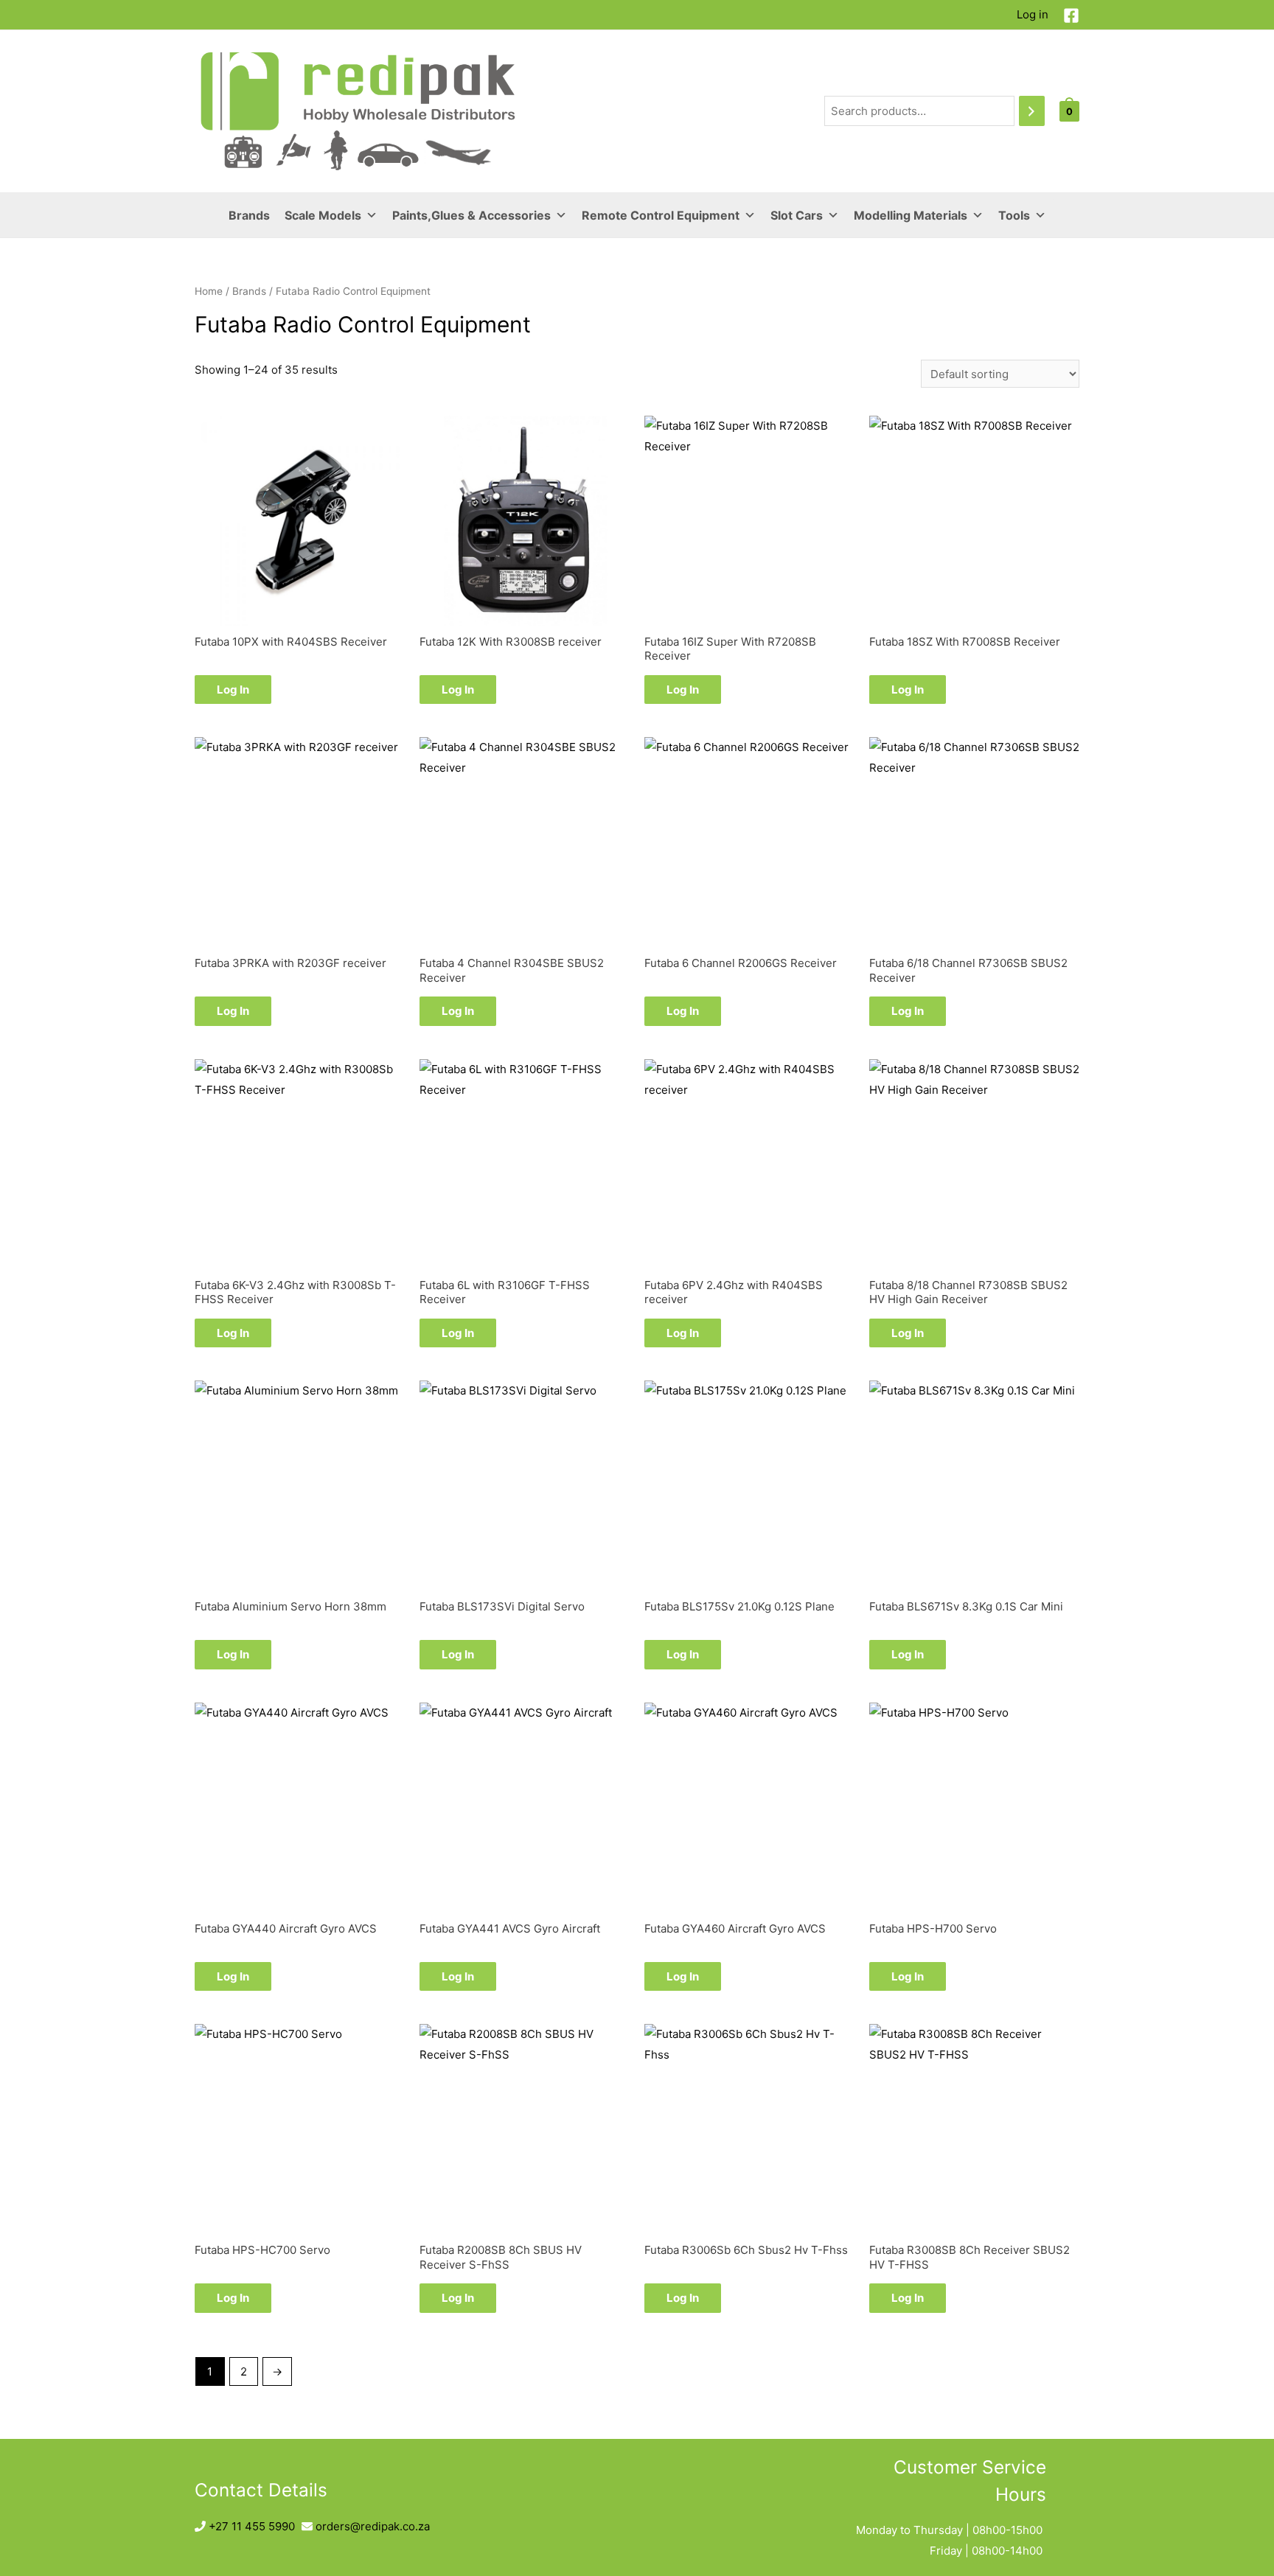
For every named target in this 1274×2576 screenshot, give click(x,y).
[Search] (1032, 111)
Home (209, 291)
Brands (249, 215)
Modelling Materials (911, 215)
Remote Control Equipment (661, 215)
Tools (1014, 215)
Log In (233, 690)
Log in (1033, 14)
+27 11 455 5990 (252, 2526)
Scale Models (323, 215)
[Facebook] (1071, 15)
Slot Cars (797, 215)
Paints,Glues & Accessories (471, 215)
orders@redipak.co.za (373, 2526)
